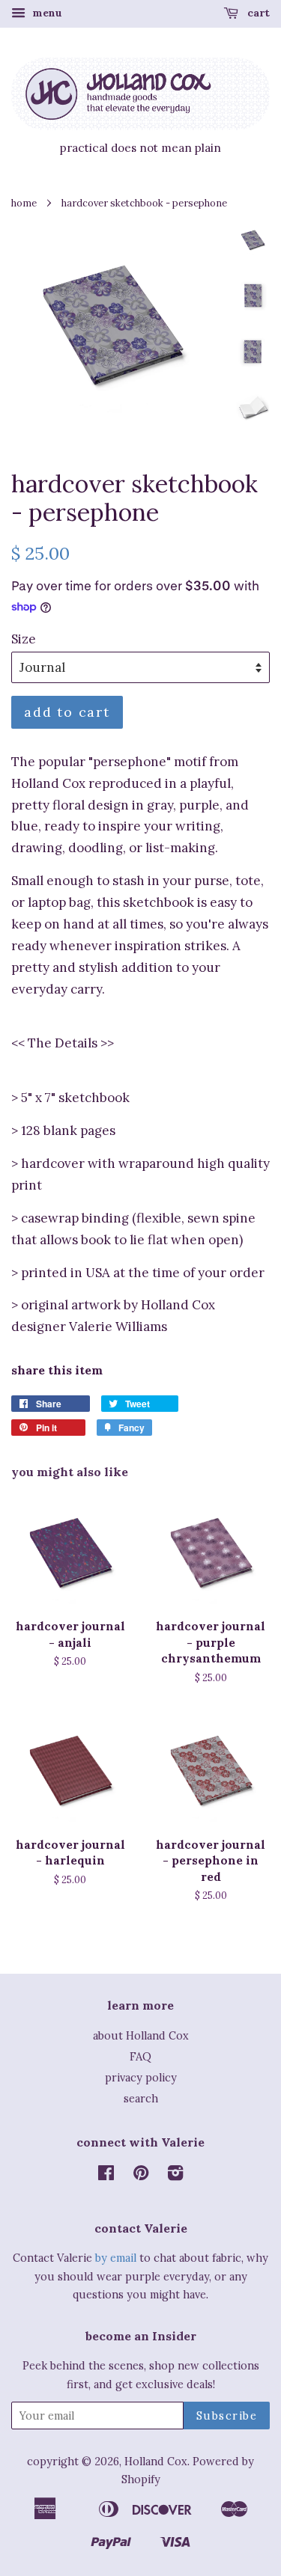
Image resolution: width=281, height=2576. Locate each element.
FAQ (140, 2056)
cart (257, 13)
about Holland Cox (141, 2035)
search (141, 2098)
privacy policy (141, 2077)
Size (24, 639)
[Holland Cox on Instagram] (175, 2175)
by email (116, 2258)
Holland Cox (156, 2461)
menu (46, 13)
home (24, 203)
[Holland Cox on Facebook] (106, 2175)
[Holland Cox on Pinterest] (141, 2175)
